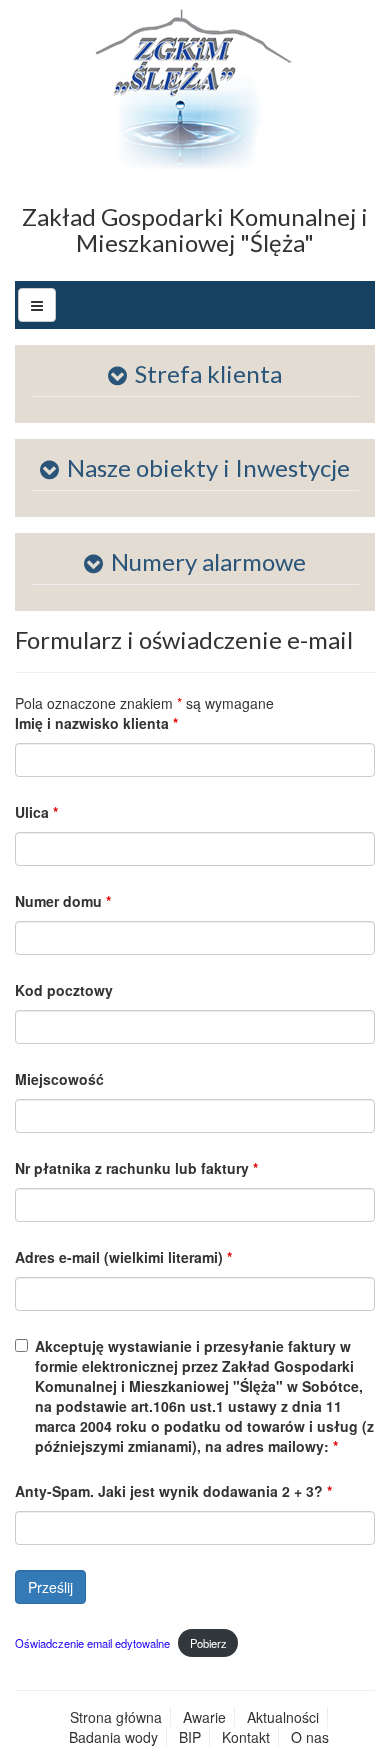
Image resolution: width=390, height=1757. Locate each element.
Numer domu (63, 901)
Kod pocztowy (64, 990)
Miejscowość (59, 1079)
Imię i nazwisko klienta (96, 723)
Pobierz (208, 1643)
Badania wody (113, 1737)
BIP (190, 1737)
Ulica (36, 812)
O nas (310, 1737)
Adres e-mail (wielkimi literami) (123, 1257)
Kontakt (246, 1737)
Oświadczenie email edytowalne (92, 1643)
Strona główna (116, 1717)
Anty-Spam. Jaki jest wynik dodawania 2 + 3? (173, 1491)
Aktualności (283, 1717)
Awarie (204, 1717)
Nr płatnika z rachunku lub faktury (136, 1168)
